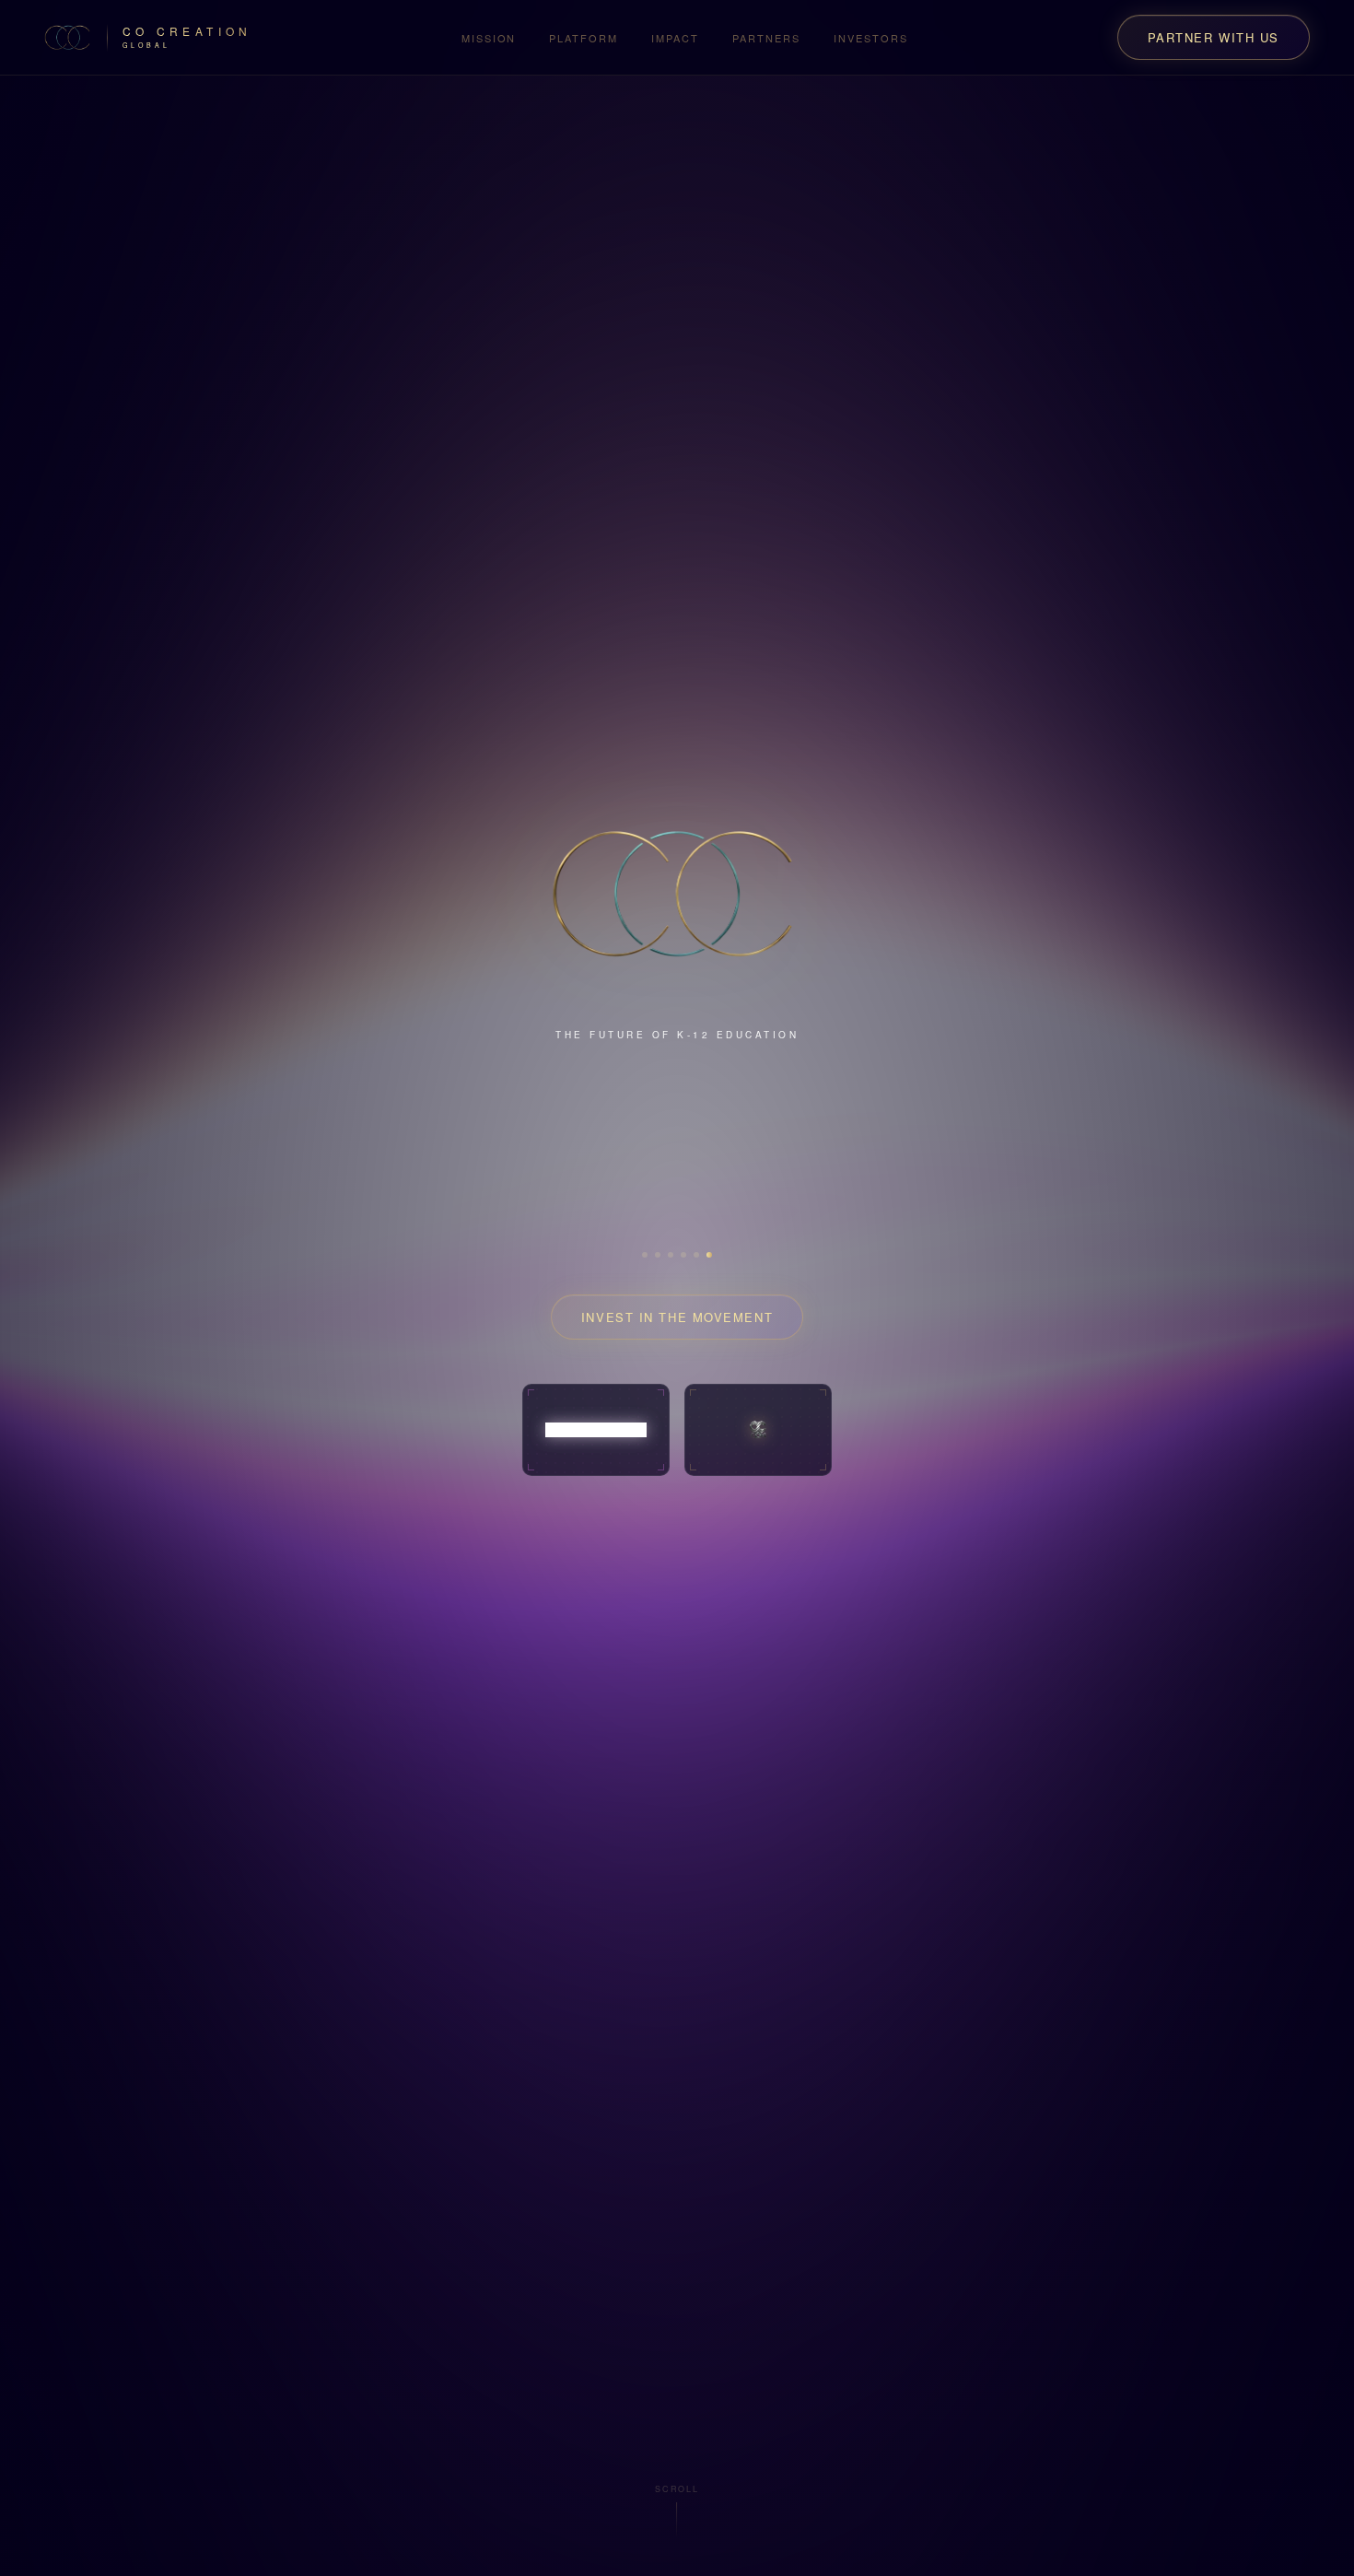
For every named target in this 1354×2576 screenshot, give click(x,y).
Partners (766, 38)
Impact (675, 38)
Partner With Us (1214, 37)
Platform (584, 38)
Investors (871, 38)
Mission (489, 38)
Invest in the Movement (677, 1288)
